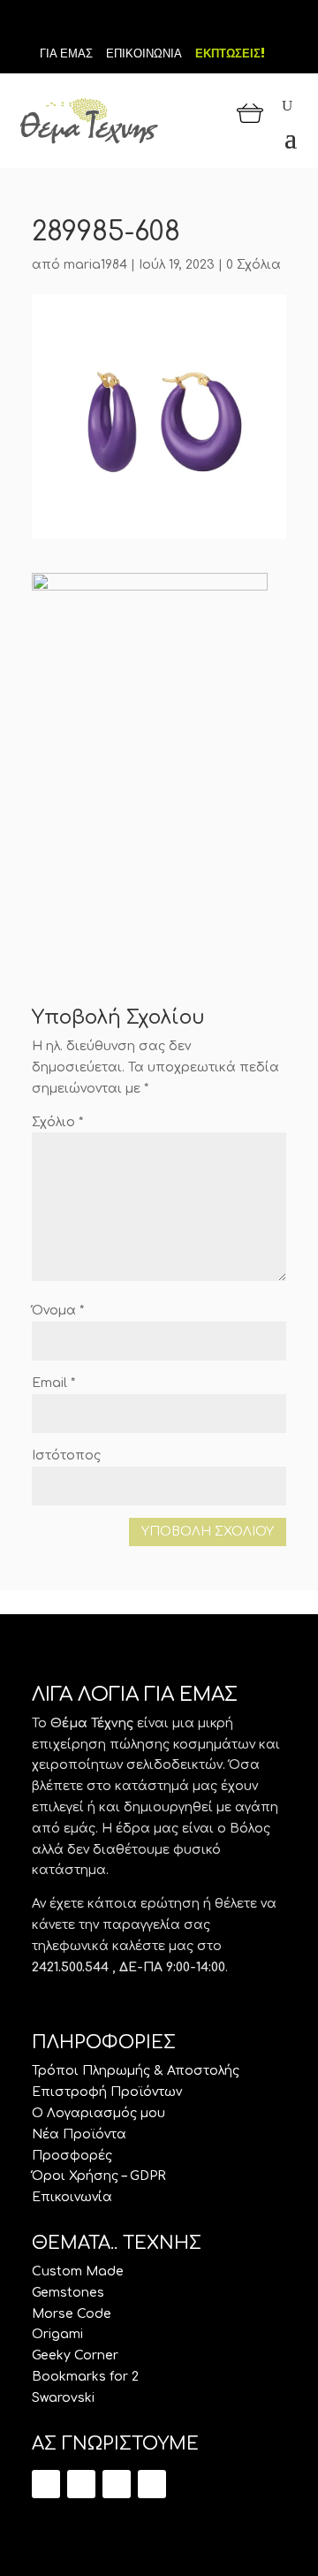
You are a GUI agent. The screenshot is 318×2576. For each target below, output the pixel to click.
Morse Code (72, 2314)
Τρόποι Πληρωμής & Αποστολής (136, 2071)
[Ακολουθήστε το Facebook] (159, 25)
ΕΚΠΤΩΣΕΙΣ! (230, 53)
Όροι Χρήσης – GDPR (99, 2176)
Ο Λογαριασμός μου (98, 2113)
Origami (57, 2334)
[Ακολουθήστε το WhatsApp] (152, 2484)
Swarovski (63, 2398)
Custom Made (78, 2271)
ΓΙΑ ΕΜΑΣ (66, 53)
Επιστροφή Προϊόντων (107, 2092)
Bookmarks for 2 (85, 2377)
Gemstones (68, 2293)
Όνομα (58, 1311)
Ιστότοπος (66, 1456)
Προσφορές (72, 2156)
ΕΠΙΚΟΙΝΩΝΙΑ (144, 53)
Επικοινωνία (72, 2197)
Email (53, 1383)
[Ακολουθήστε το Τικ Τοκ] (129, 25)
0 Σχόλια (254, 265)
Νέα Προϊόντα (79, 2134)
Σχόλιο (57, 1122)
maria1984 (95, 265)
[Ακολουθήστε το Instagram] (189, 25)
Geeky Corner (75, 2355)
